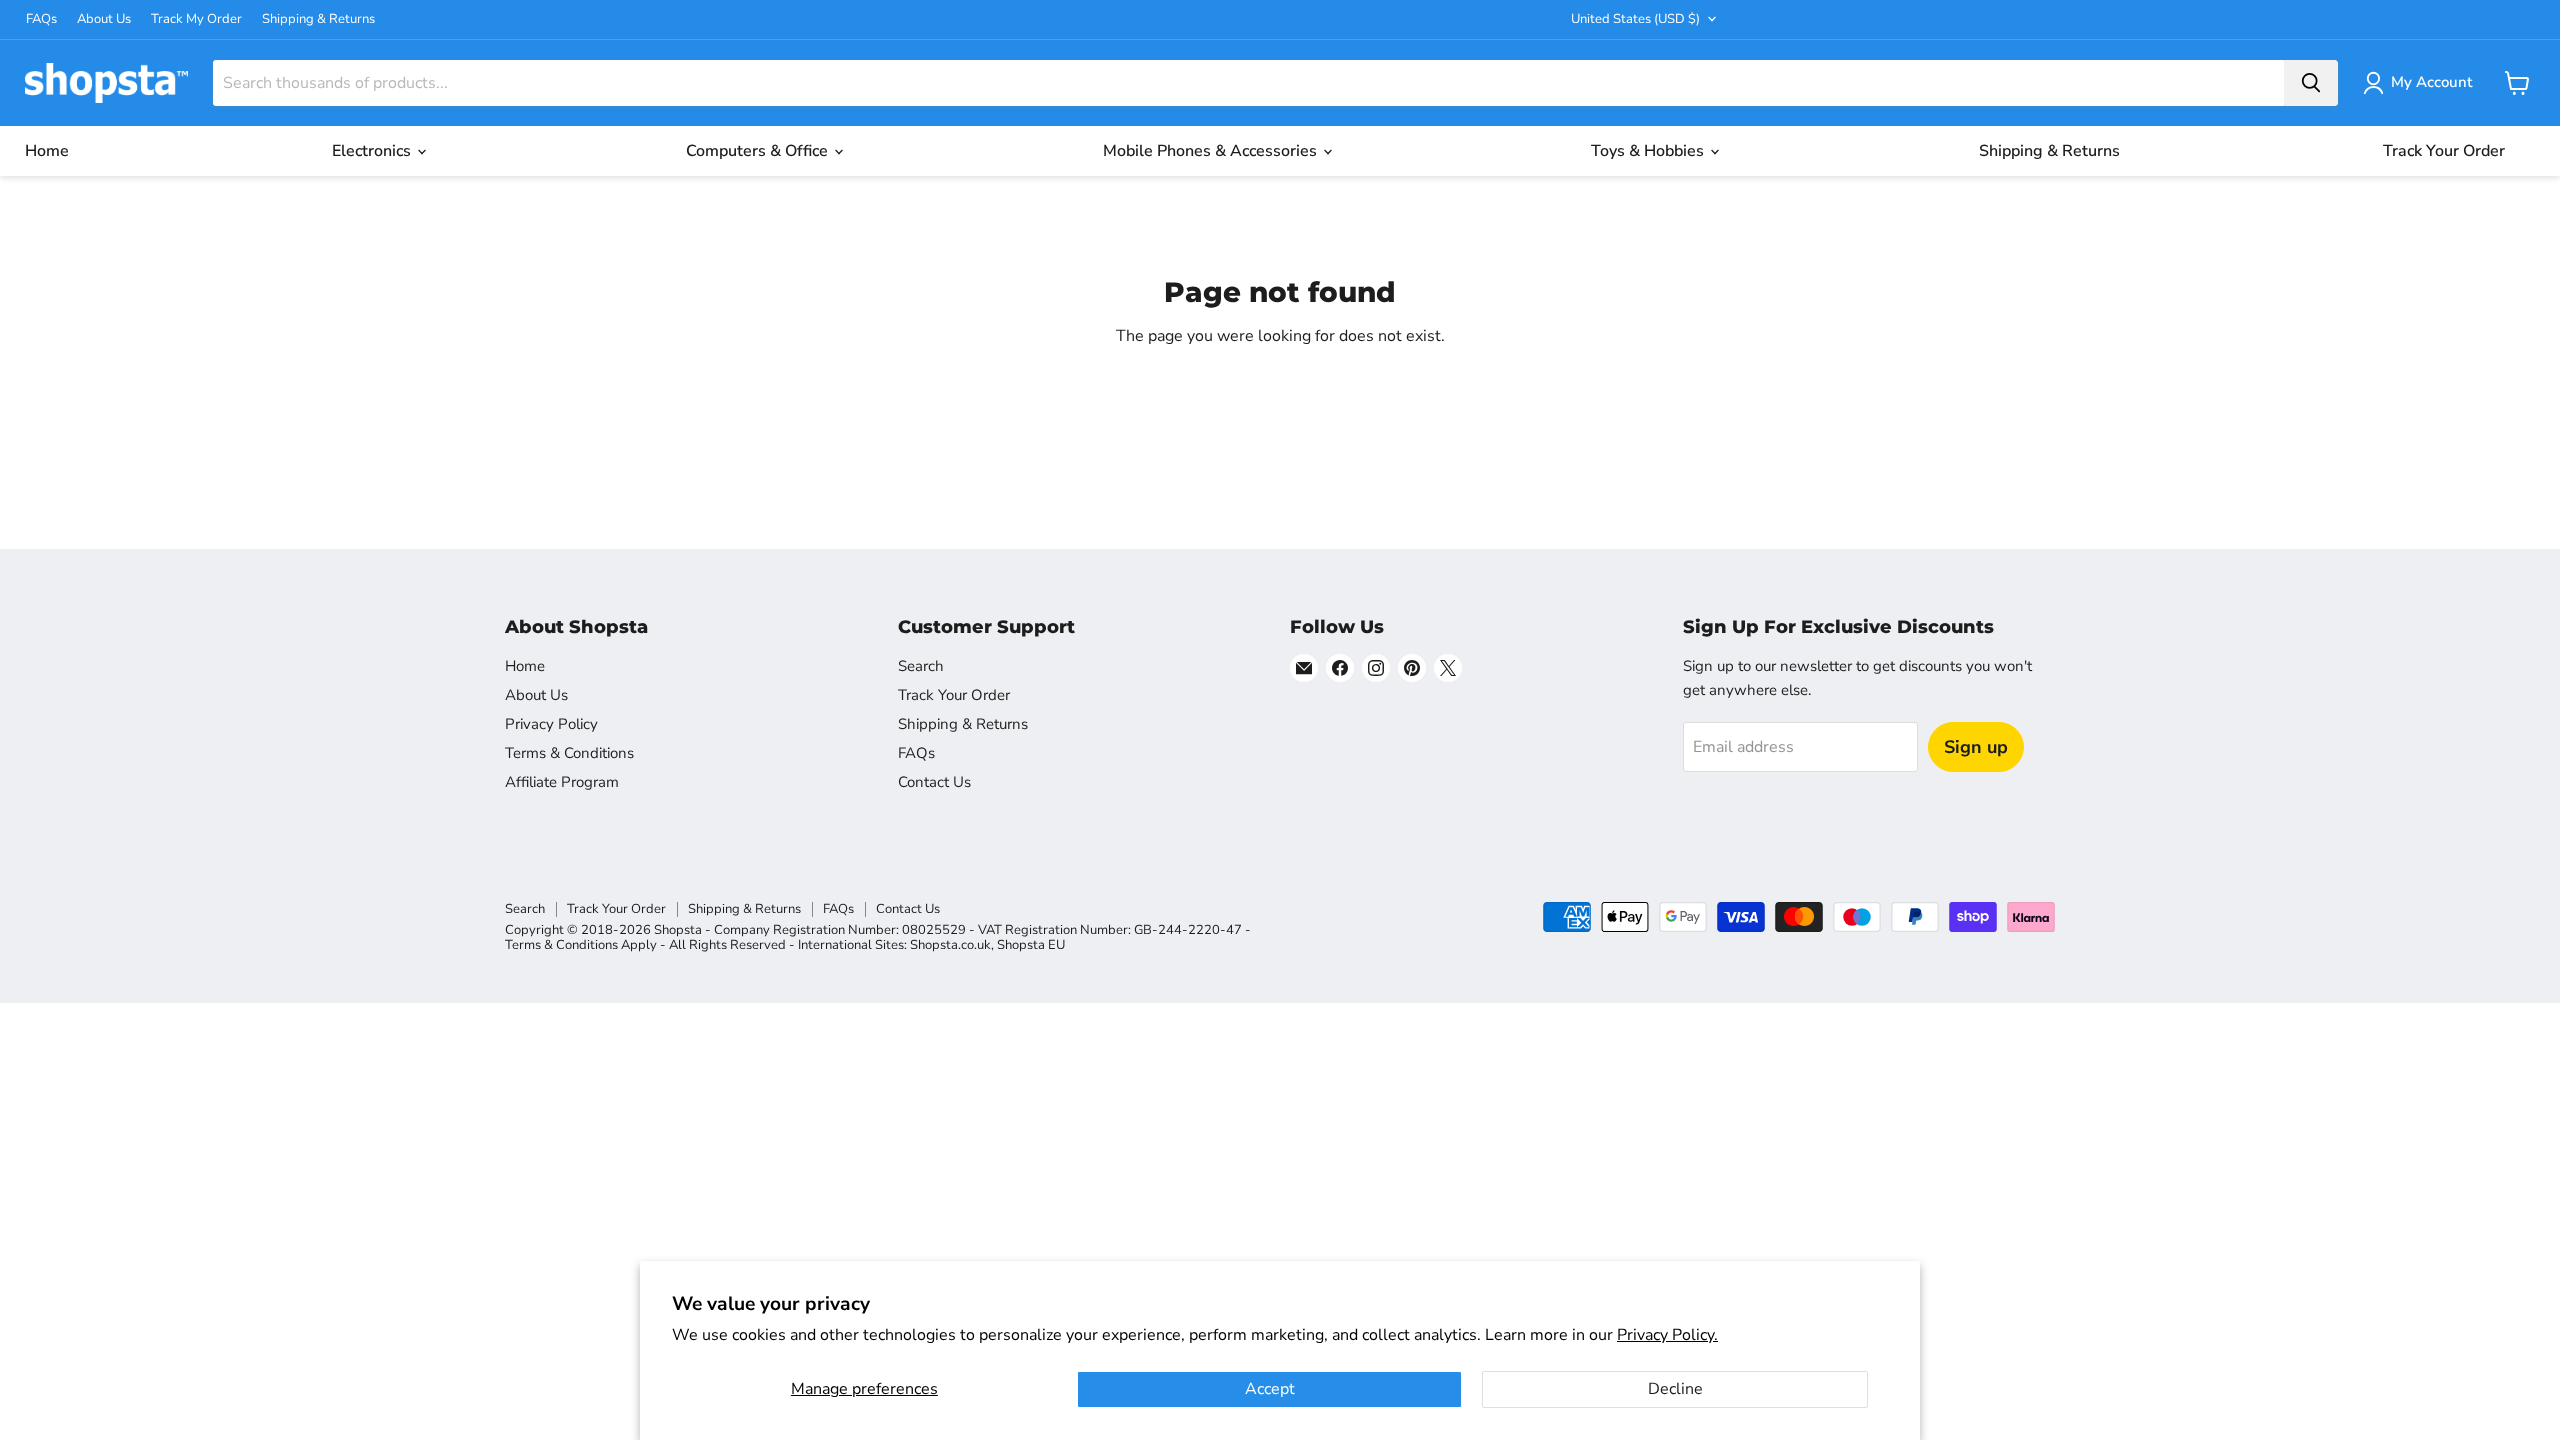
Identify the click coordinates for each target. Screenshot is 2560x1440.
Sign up (1976, 747)
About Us (104, 19)
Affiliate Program (562, 782)
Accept (1270, 1389)
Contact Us (934, 782)
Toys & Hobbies (1649, 151)
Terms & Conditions (569, 753)
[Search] (2311, 83)
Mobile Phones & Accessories (1212, 151)
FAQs (41, 19)
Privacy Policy (551, 724)
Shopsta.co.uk (950, 945)
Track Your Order (2444, 151)
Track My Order (196, 19)
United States (1635, 19)
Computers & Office (759, 151)
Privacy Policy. (1667, 1335)
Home (47, 151)
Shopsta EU (1031, 945)
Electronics (373, 151)
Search (921, 666)
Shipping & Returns (318, 19)
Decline (1675, 1389)
